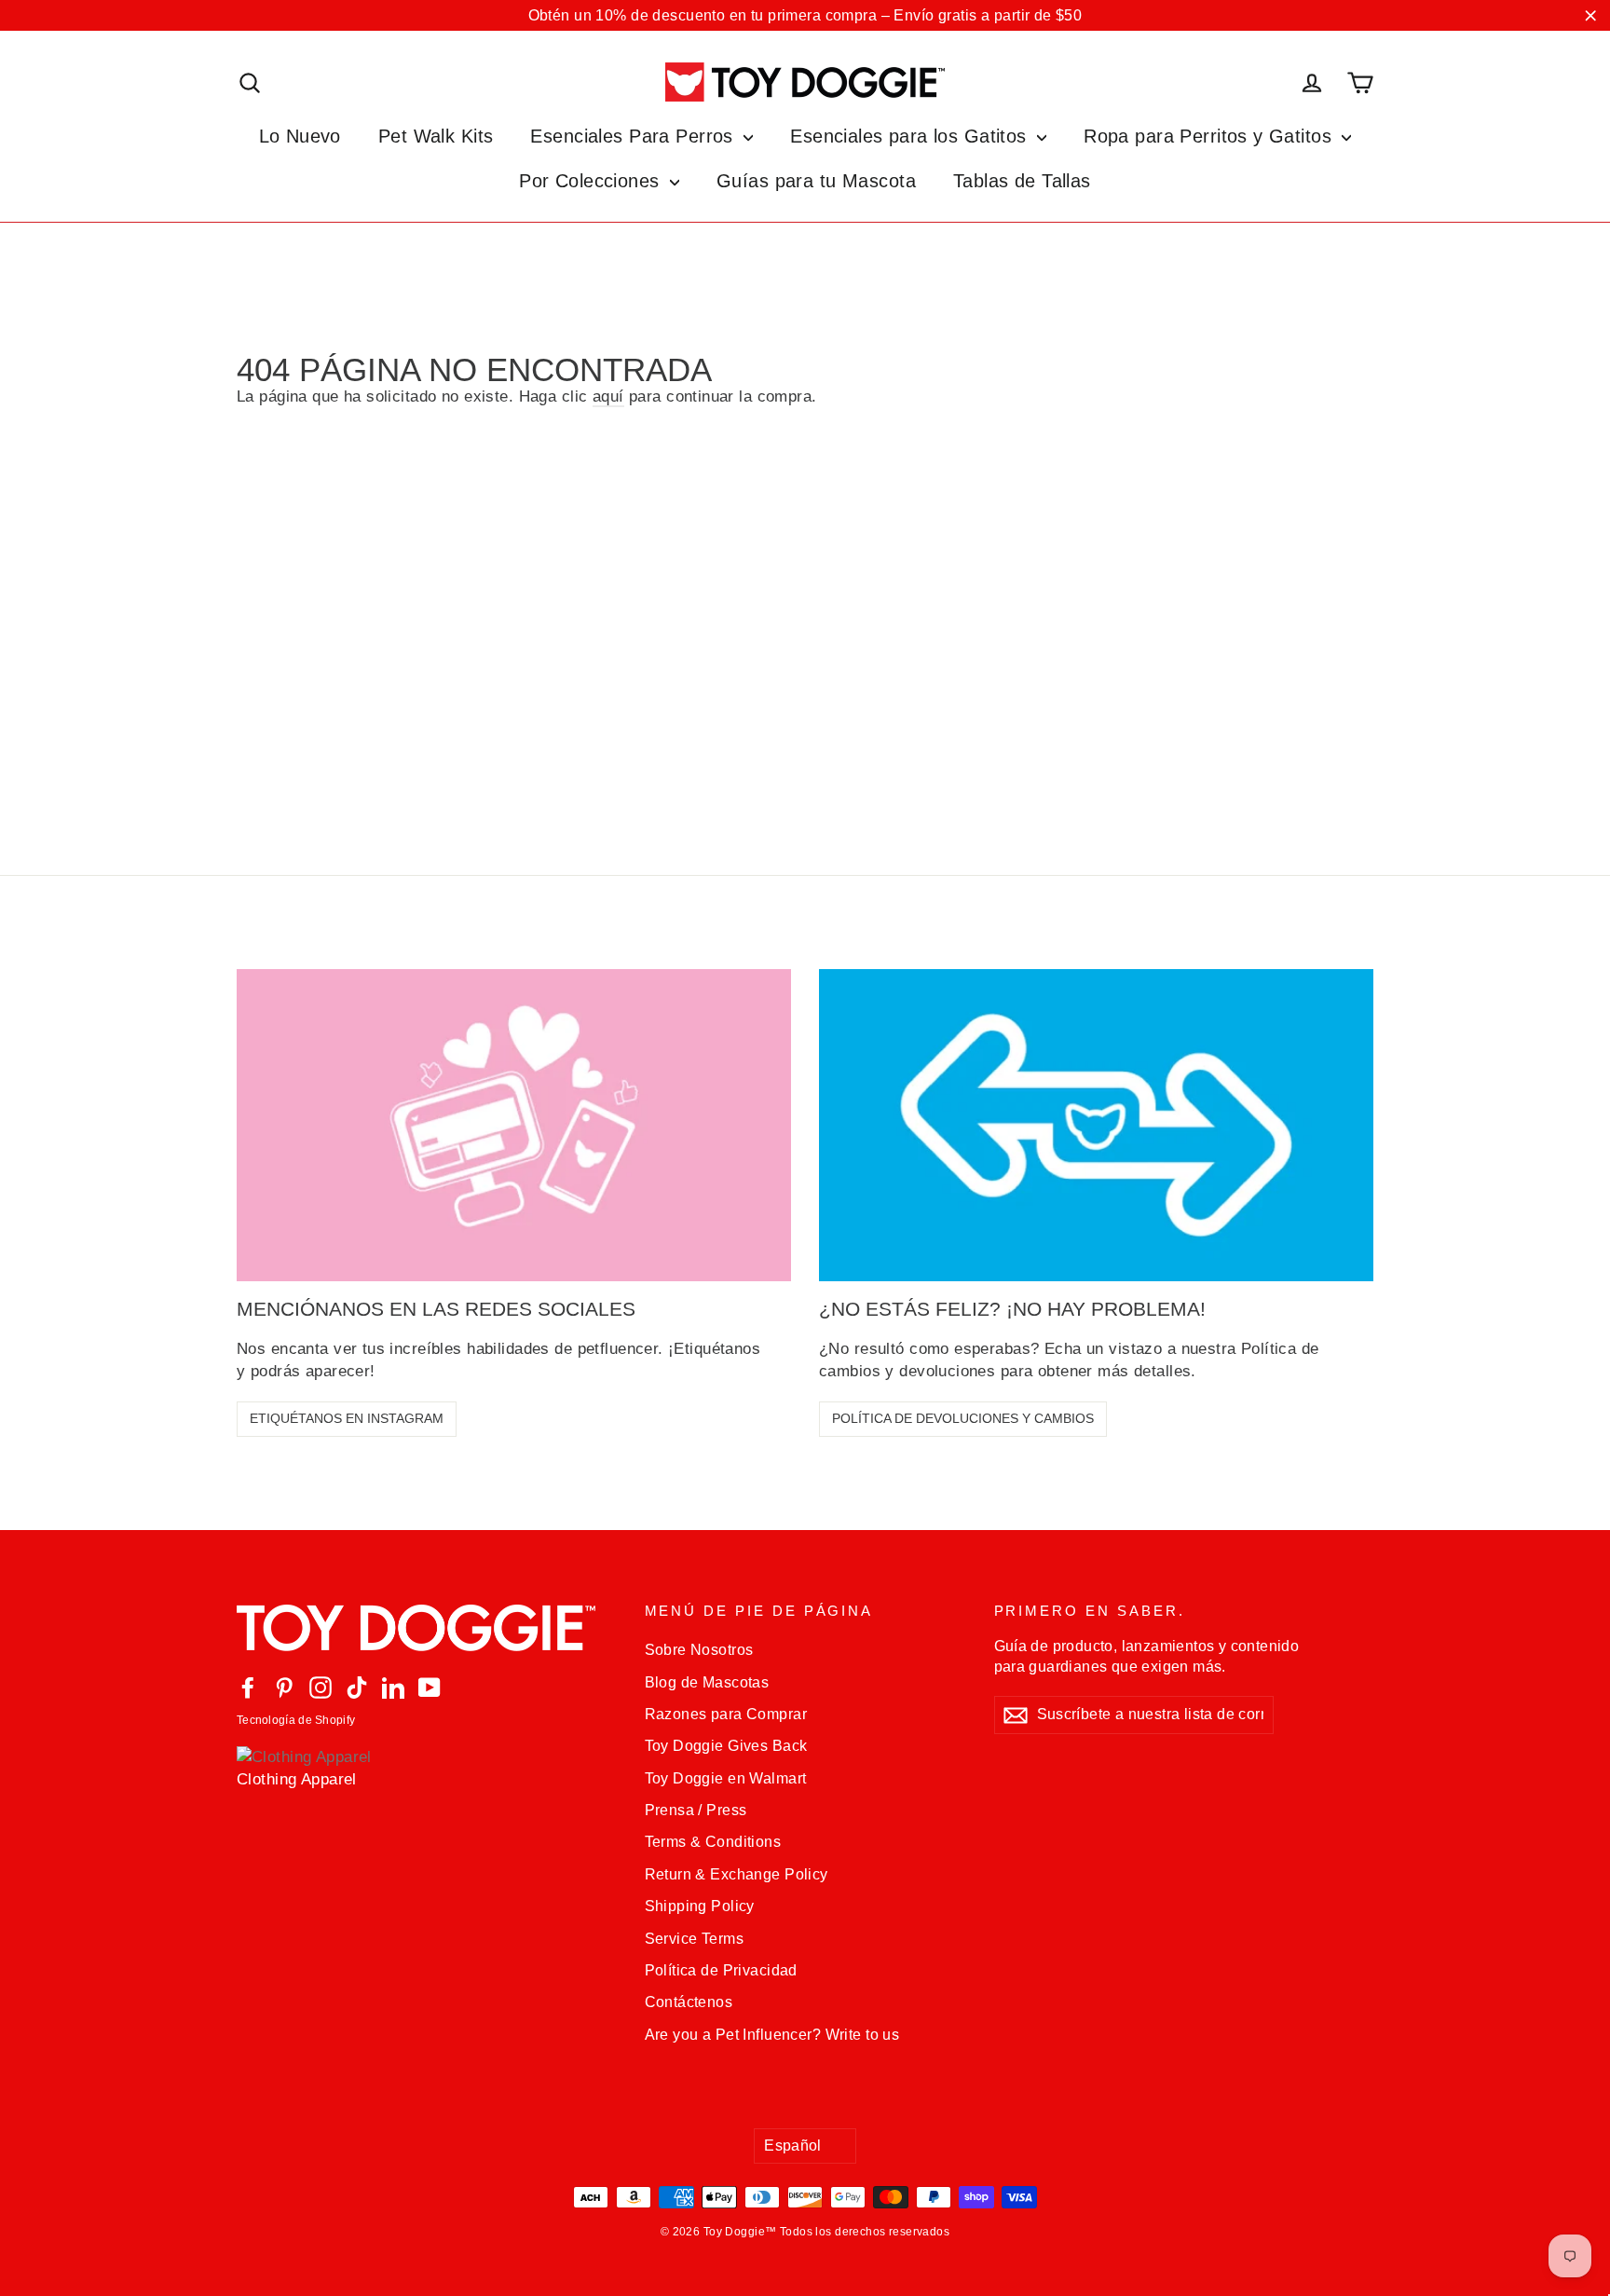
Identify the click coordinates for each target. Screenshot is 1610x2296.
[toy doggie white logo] (427, 1628)
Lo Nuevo (300, 136)
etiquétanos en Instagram (347, 1418)
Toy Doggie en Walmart (726, 1778)
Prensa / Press (696, 1810)
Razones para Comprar (726, 1714)
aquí (608, 396)
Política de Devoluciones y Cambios (963, 1418)
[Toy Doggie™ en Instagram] (321, 1687)
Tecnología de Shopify (296, 1720)
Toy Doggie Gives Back (726, 1746)
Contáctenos (689, 2002)
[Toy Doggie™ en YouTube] (430, 1687)
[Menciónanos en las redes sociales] (514, 1125)
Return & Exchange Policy (737, 1874)
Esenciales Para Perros (634, 136)
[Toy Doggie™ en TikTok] (357, 1687)
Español (793, 2146)
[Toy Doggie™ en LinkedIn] (393, 1687)
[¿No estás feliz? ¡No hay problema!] (1096, 1125)
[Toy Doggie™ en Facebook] (248, 1687)
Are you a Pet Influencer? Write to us (772, 2035)
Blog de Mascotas (707, 1682)
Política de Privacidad (721, 1970)
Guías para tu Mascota (816, 181)
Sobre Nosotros (699, 1650)
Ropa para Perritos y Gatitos (1210, 136)
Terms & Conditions (713, 1842)
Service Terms (695, 1939)
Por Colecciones (592, 181)
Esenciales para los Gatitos (911, 136)
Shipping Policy (700, 1906)
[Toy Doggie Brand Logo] (805, 82)
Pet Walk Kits (436, 136)
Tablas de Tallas (1022, 181)
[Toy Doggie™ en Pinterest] (284, 1687)
